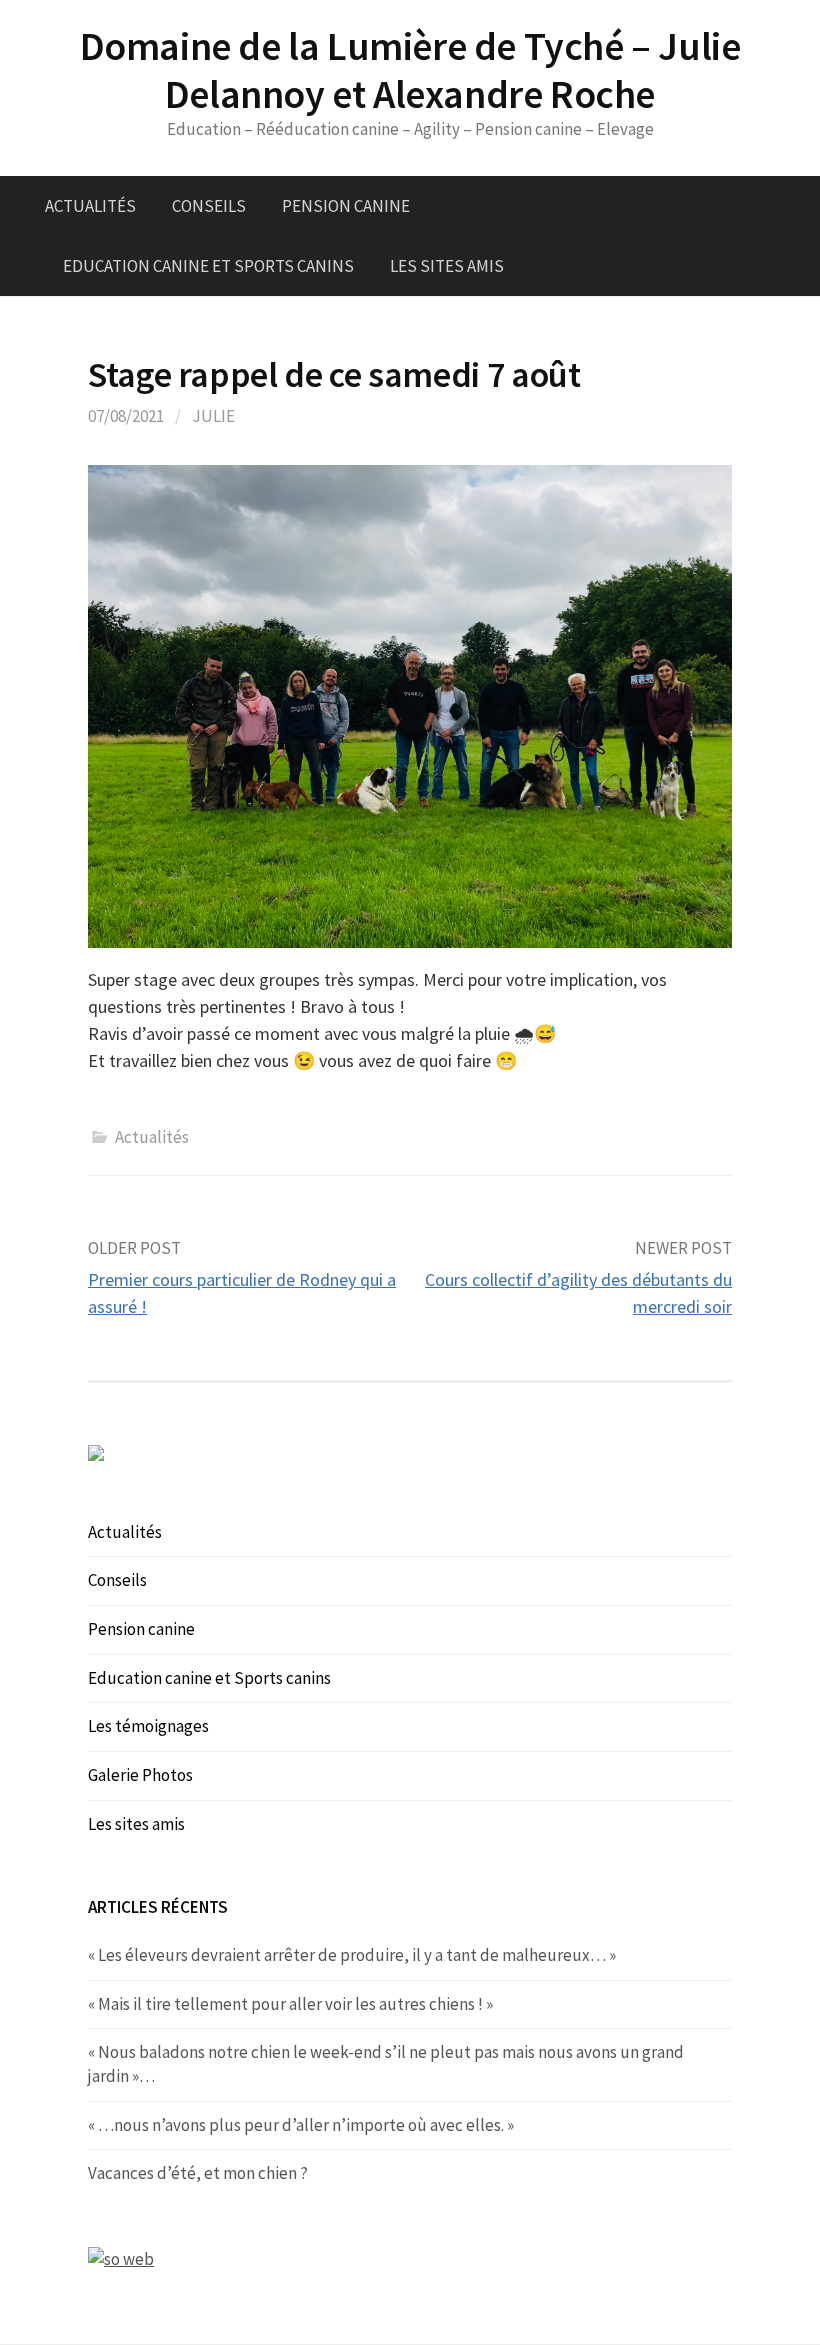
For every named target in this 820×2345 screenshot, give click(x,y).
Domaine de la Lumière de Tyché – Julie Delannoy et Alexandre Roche (410, 70)
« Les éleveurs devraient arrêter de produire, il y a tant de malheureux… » (352, 1955)
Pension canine (346, 206)
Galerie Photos (140, 1775)
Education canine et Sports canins (208, 266)
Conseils (209, 206)
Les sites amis (447, 266)
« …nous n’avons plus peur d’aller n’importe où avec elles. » (301, 2125)
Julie (213, 416)
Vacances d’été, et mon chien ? (198, 2173)
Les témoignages (148, 1726)
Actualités (90, 206)
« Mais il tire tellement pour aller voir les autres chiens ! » (290, 2004)
